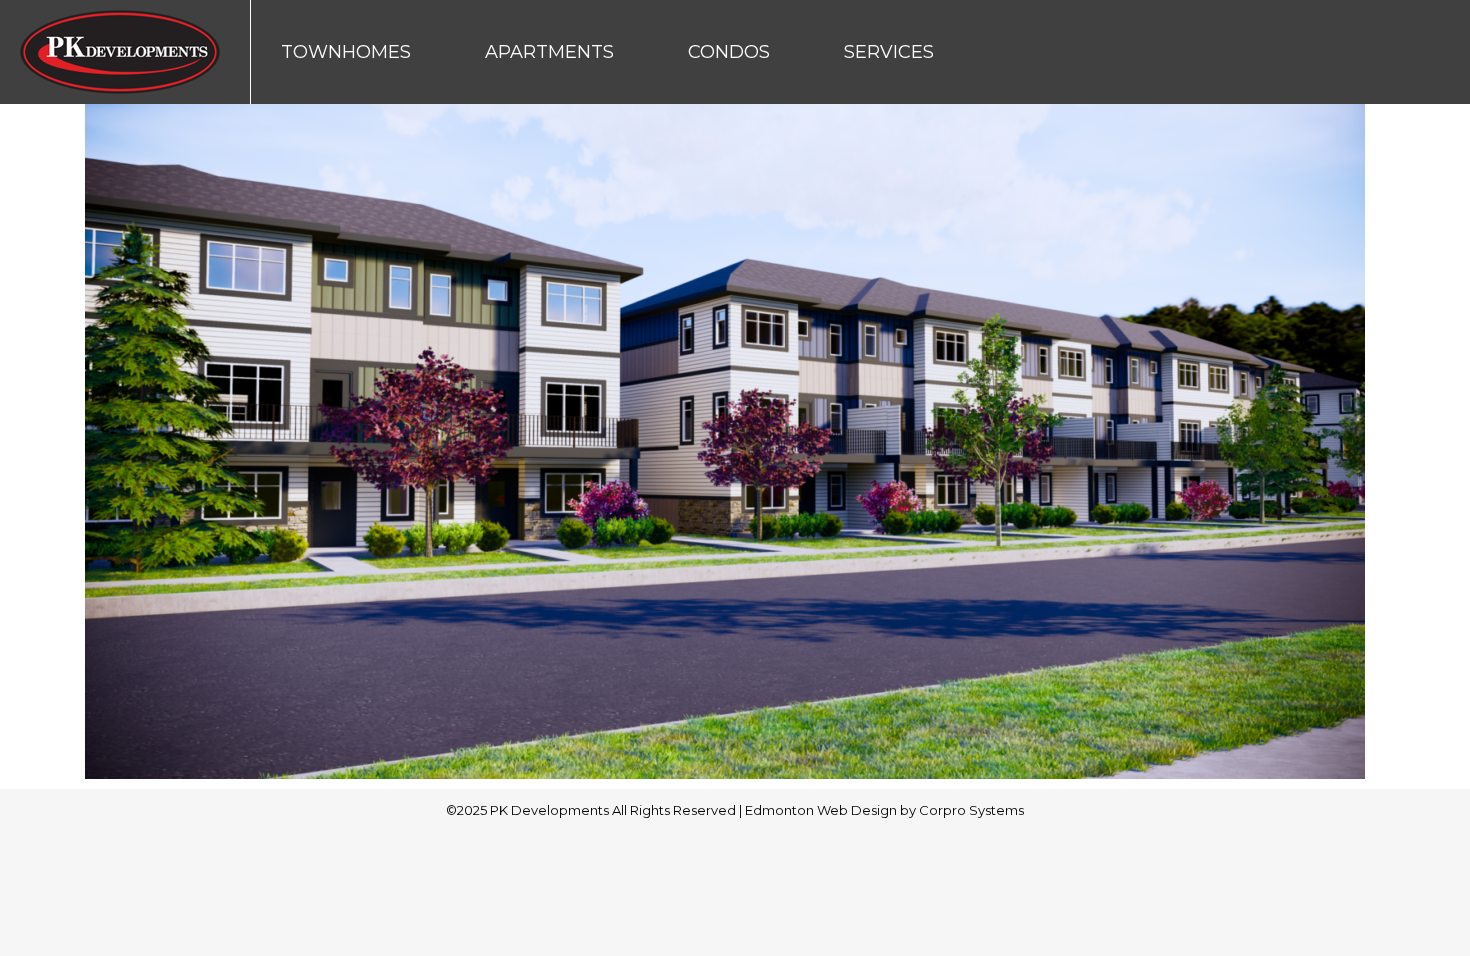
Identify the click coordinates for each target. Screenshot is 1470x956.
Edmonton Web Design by (832, 810)
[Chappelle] (735, 441)
